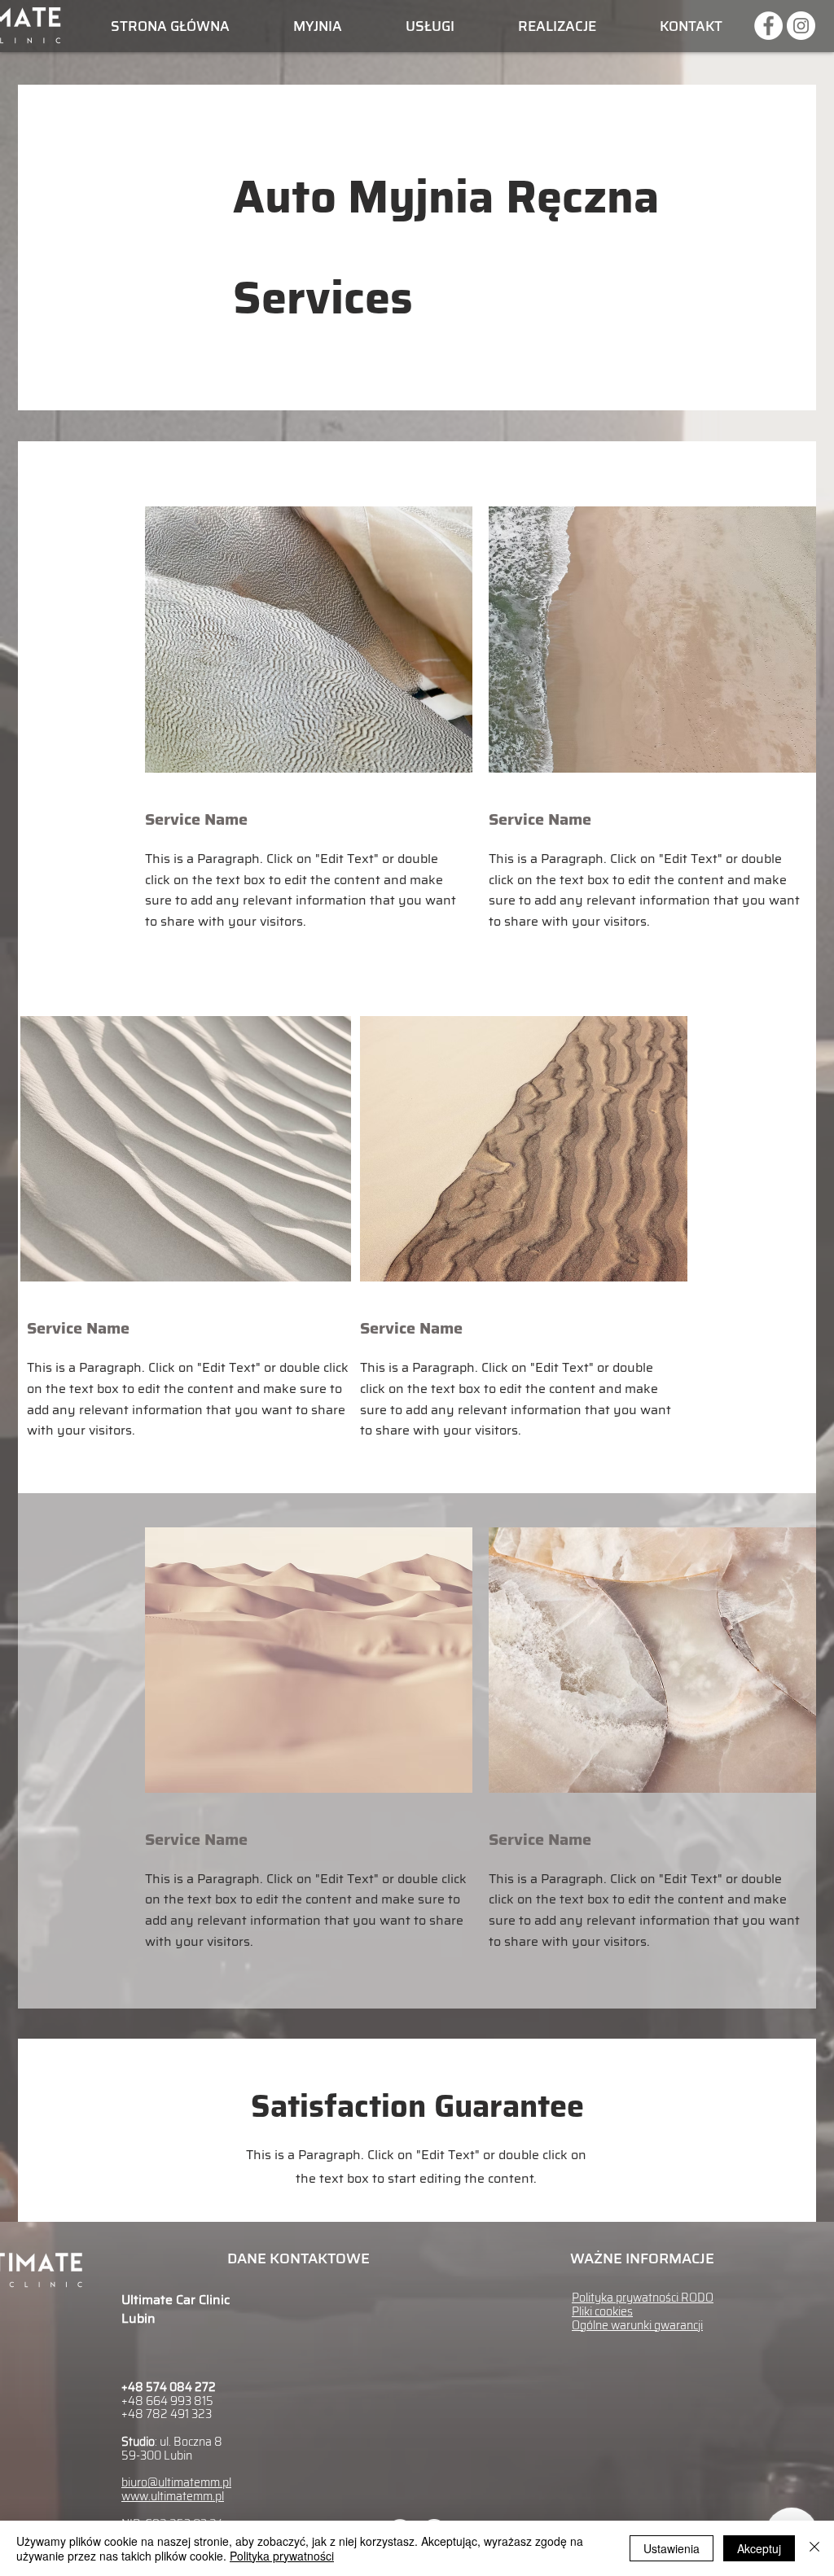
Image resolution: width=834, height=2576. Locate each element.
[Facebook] (768, 26)
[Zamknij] (814, 2548)
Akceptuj (759, 2548)
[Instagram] (801, 26)
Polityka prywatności (282, 2556)
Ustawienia (672, 2548)
